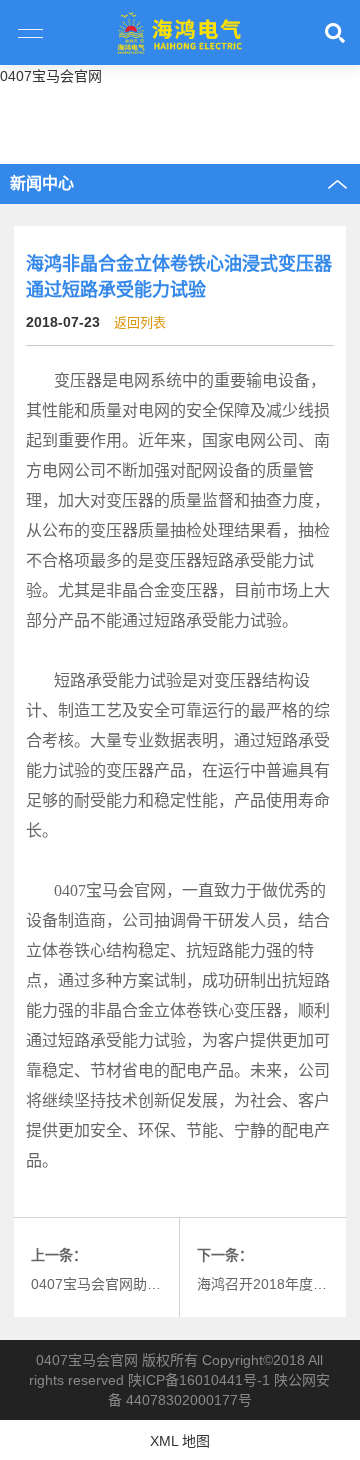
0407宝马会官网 (51, 76)
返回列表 (140, 322)
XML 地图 (180, 1441)
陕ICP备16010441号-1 (199, 1380)
